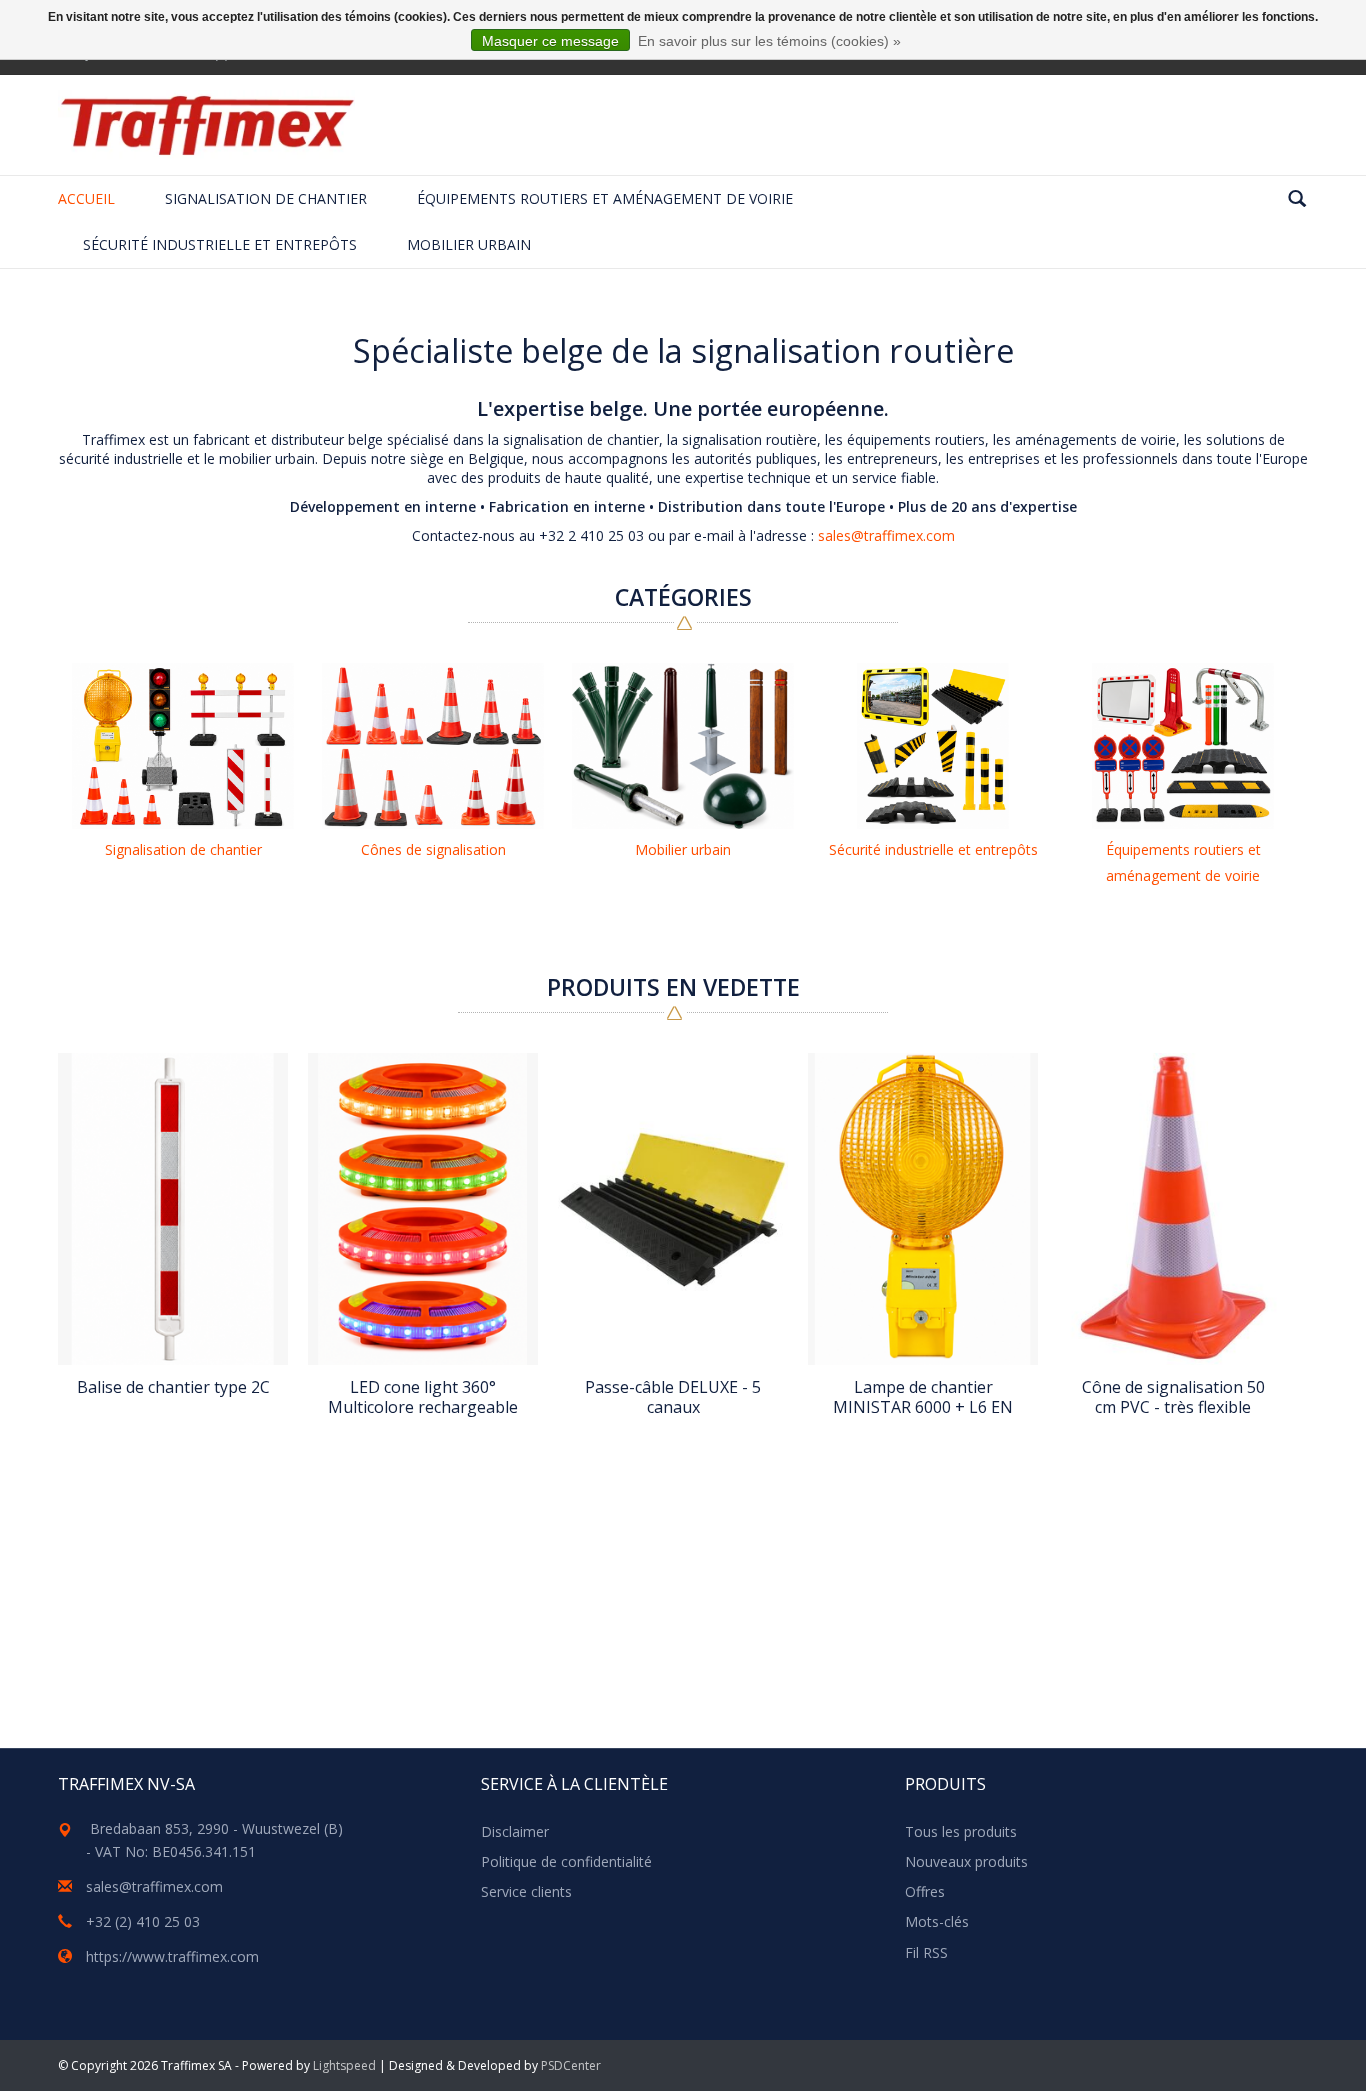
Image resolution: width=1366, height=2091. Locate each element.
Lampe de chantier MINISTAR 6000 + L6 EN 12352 (923, 1397)
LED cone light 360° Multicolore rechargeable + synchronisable (423, 1397)
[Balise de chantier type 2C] (173, 1209)
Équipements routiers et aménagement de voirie (605, 198)
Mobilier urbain (469, 244)
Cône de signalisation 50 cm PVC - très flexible (1173, 1397)
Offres (925, 1891)
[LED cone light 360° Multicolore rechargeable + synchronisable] (423, 1209)
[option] (183, 765)
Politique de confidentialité (566, 1861)
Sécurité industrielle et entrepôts (220, 244)
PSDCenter (571, 2065)
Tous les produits (961, 1831)
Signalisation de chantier (266, 198)
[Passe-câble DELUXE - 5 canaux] (673, 1209)
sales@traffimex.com (886, 535)
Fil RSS (926, 1952)
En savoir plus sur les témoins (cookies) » (769, 41)
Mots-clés (937, 1921)
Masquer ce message (550, 41)
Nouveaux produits (966, 1861)
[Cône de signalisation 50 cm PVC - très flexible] (1173, 1209)
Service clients (526, 1891)
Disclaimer (515, 1831)
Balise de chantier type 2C (173, 1387)
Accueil (86, 198)
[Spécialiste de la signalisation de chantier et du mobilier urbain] (207, 125)
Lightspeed (344, 2065)
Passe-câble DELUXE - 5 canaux (673, 1397)
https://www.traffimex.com (172, 1956)
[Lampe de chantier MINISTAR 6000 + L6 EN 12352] (923, 1209)
